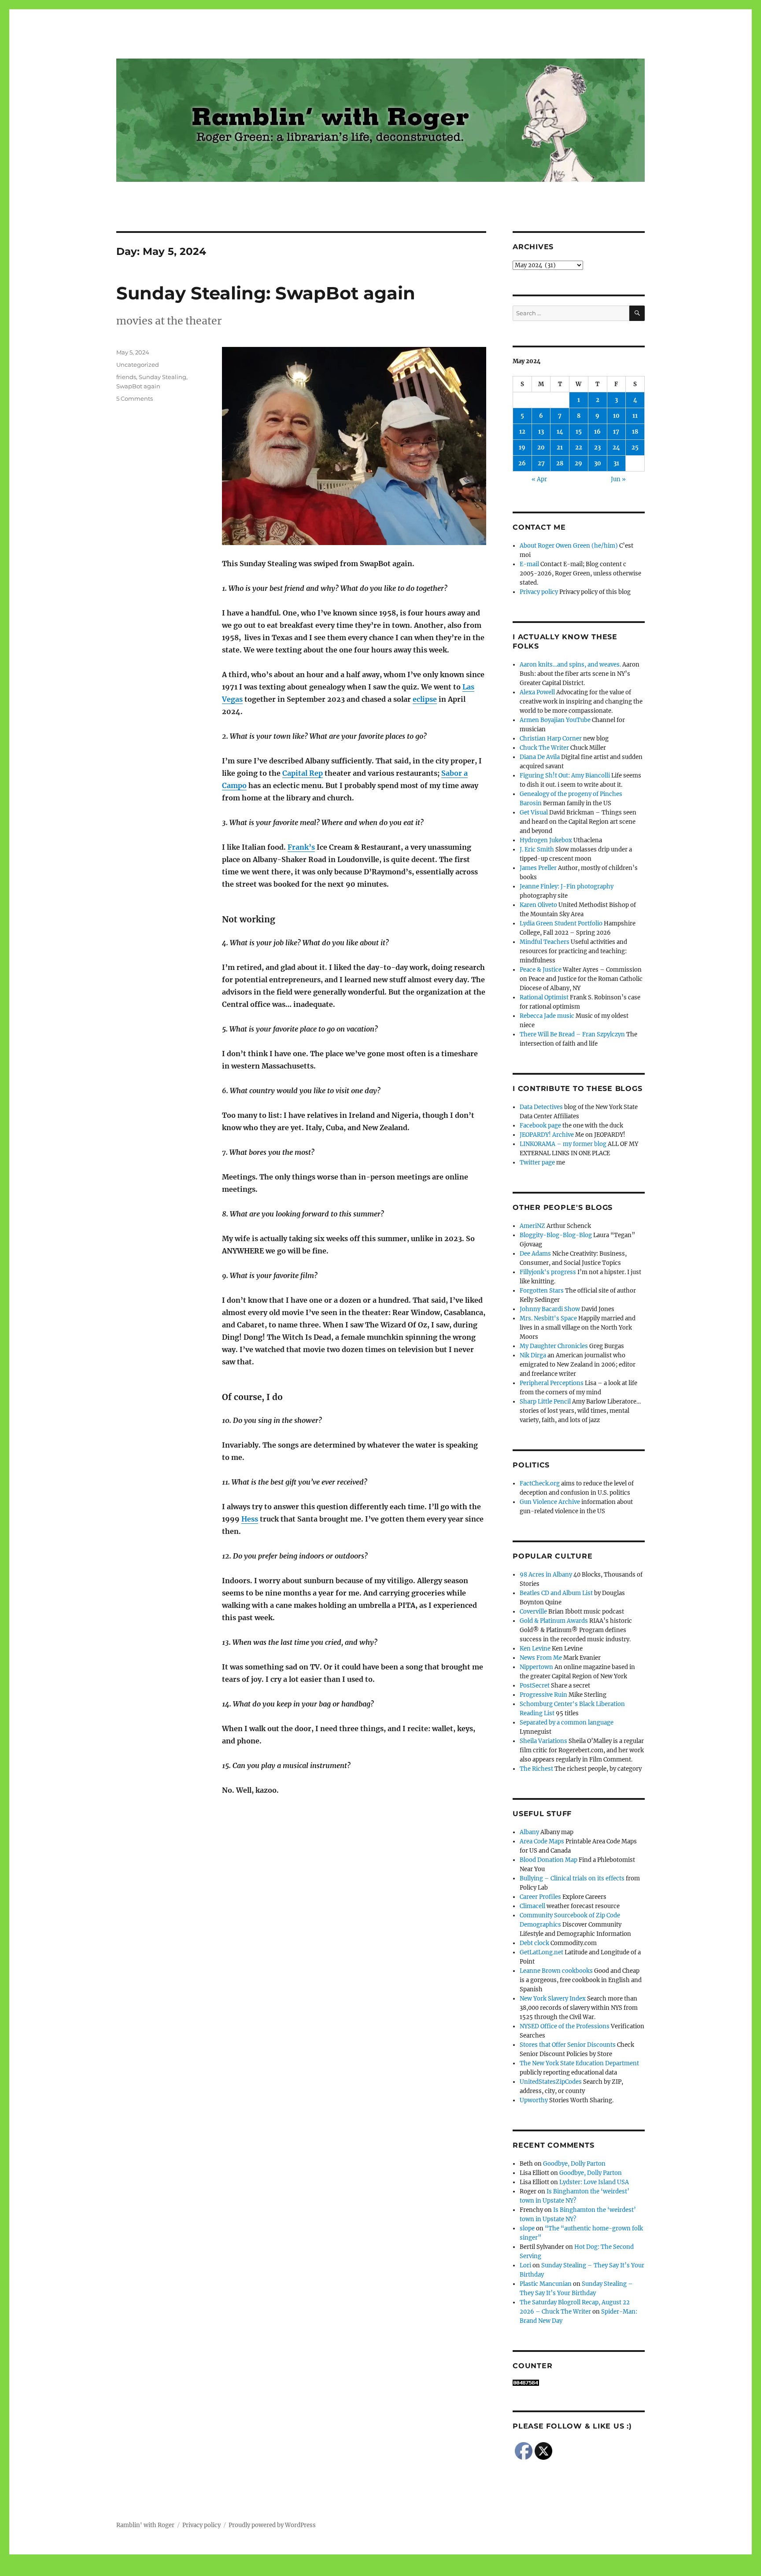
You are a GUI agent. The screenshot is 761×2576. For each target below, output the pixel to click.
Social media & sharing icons (331, 2570)
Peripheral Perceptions (552, 1383)
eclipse (425, 699)
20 (541, 448)
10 (616, 416)
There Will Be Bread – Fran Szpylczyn (572, 1034)
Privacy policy (539, 592)
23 (597, 448)
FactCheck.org (540, 1483)
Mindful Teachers (545, 942)
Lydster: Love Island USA (594, 2182)
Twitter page (537, 1163)
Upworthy (534, 2100)
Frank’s (301, 847)
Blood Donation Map (549, 1860)
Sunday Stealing (163, 377)
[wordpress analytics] (579, 2383)
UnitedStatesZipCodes (551, 2082)
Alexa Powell (537, 692)
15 (579, 432)
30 (598, 463)
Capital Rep (303, 773)
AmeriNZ (532, 1226)
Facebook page (540, 1126)
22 (579, 448)
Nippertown (536, 1667)
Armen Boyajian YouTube (555, 720)
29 (578, 463)
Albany (529, 1832)
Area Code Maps (542, 1841)
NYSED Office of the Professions (565, 2026)
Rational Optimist (544, 997)
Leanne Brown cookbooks (556, 1971)
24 (616, 448)
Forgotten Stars (542, 1291)
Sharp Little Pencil (545, 1402)
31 (616, 463)
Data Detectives (541, 1107)
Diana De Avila (540, 757)
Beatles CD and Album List (556, 1593)
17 (616, 432)
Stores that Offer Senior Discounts (568, 2045)
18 (635, 432)
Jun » (618, 479)
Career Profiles (540, 1897)
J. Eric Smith (537, 849)
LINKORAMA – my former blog (563, 1144)
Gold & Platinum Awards (554, 1621)
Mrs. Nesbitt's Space (548, 1318)
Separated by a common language (567, 1723)
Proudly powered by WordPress (272, 2525)
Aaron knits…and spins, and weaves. (570, 665)
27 (541, 463)
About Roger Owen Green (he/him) (569, 546)
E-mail (529, 564)
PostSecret (535, 1686)
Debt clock (534, 1943)
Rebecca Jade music (547, 1016)
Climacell (532, 1906)
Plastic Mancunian (546, 2284)
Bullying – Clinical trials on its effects (572, 1878)
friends (126, 377)
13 (541, 432)
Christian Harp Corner (551, 739)
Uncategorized (138, 365)
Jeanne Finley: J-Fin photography (567, 886)
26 (522, 463)
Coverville (533, 1612)
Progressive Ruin (543, 1695)
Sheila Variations (543, 1741)
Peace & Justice (541, 970)
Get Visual (534, 813)
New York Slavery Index (553, 1999)
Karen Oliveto (538, 905)
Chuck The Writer (544, 748)
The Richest (536, 1769)
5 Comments (135, 398)
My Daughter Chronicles (554, 1346)
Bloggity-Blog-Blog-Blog (556, 1235)
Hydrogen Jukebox (546, 840)
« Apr (539, 479)
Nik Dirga (533, 1355)
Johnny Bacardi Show (550, 1309)
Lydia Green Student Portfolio (561, 923)
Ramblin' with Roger (145, 2525)
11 (635, 416)
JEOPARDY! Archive (547, 1135)
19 (522, 448)
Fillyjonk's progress (548, 1272)
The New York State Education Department (579, 2063)
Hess (250, 1519)
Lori (525, 2265)
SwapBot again (138, 386)
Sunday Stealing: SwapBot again (266, 293)
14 (560, 432)
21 (560, 448)
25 (635, 448)
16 (597, 432)
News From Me (541, 1658)
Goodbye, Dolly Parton (574, 2164)
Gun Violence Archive (550, 1502)
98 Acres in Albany (546, 1575)
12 (522, 432)
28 (560, 463)
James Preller (538, 868)
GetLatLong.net (541, 1952)
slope (527, 2228)
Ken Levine (535, 1649)
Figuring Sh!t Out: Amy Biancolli (565, 776)
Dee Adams (535, 1254)
